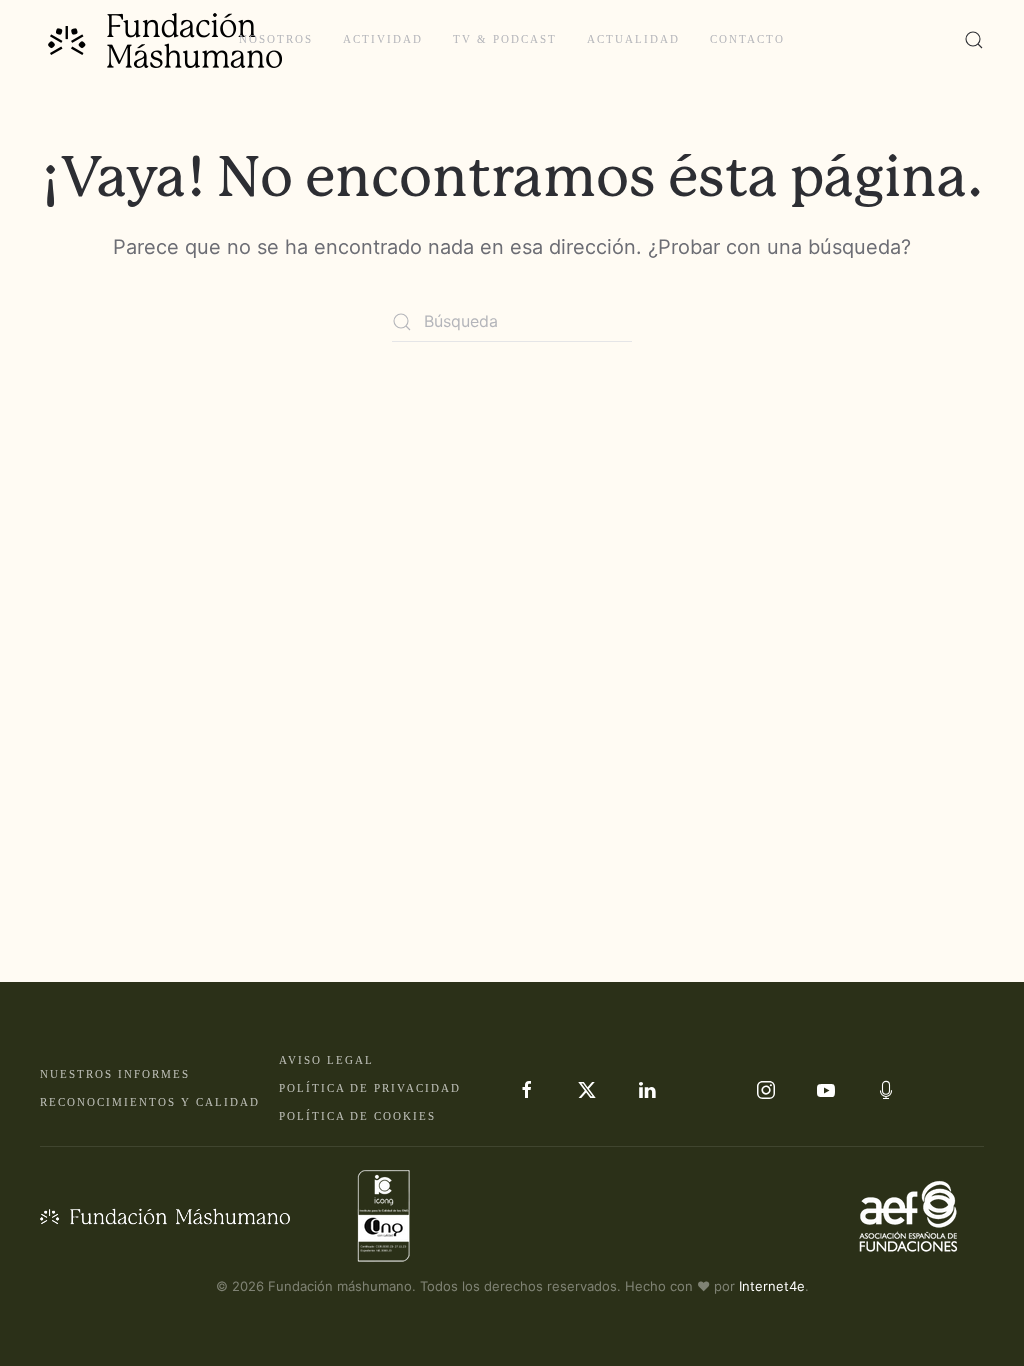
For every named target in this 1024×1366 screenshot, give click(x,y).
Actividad (383, 39)
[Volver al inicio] (167, 40)
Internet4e (772, 1286)
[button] (974, 40)
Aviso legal (326, 1060)
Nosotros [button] (276, 39)
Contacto (747, 39)
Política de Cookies (357, 1116)
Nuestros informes (115, 1074)
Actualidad (633, 39)
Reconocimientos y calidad (150, 1102)
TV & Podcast (505, 39)
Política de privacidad (370, 1088)
